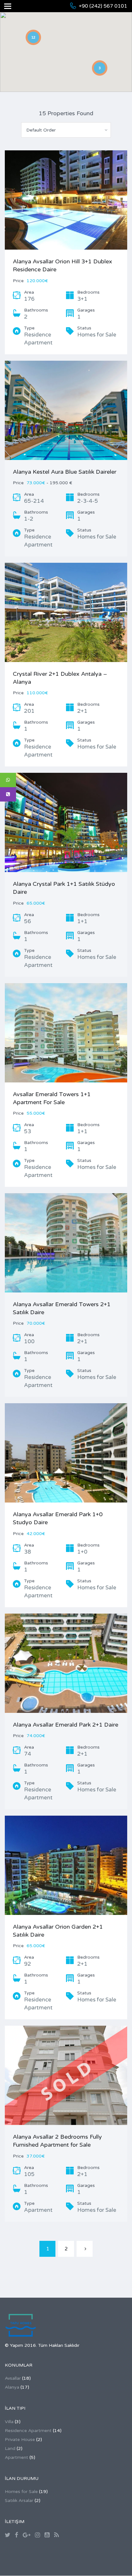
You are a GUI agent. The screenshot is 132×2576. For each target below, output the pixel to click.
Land (10, 2448)
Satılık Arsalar (19, 2501)
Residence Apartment (28, 2431)
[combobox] (66, 130)
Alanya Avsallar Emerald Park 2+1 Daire (66, 1725)
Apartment (16, 2457)
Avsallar (13, 2378)
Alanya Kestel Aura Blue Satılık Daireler (65, 472)
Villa (9, 2422)
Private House (20, 2440)
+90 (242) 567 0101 (103, 6)
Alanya (12, 2387)
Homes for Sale (21, 2492)
